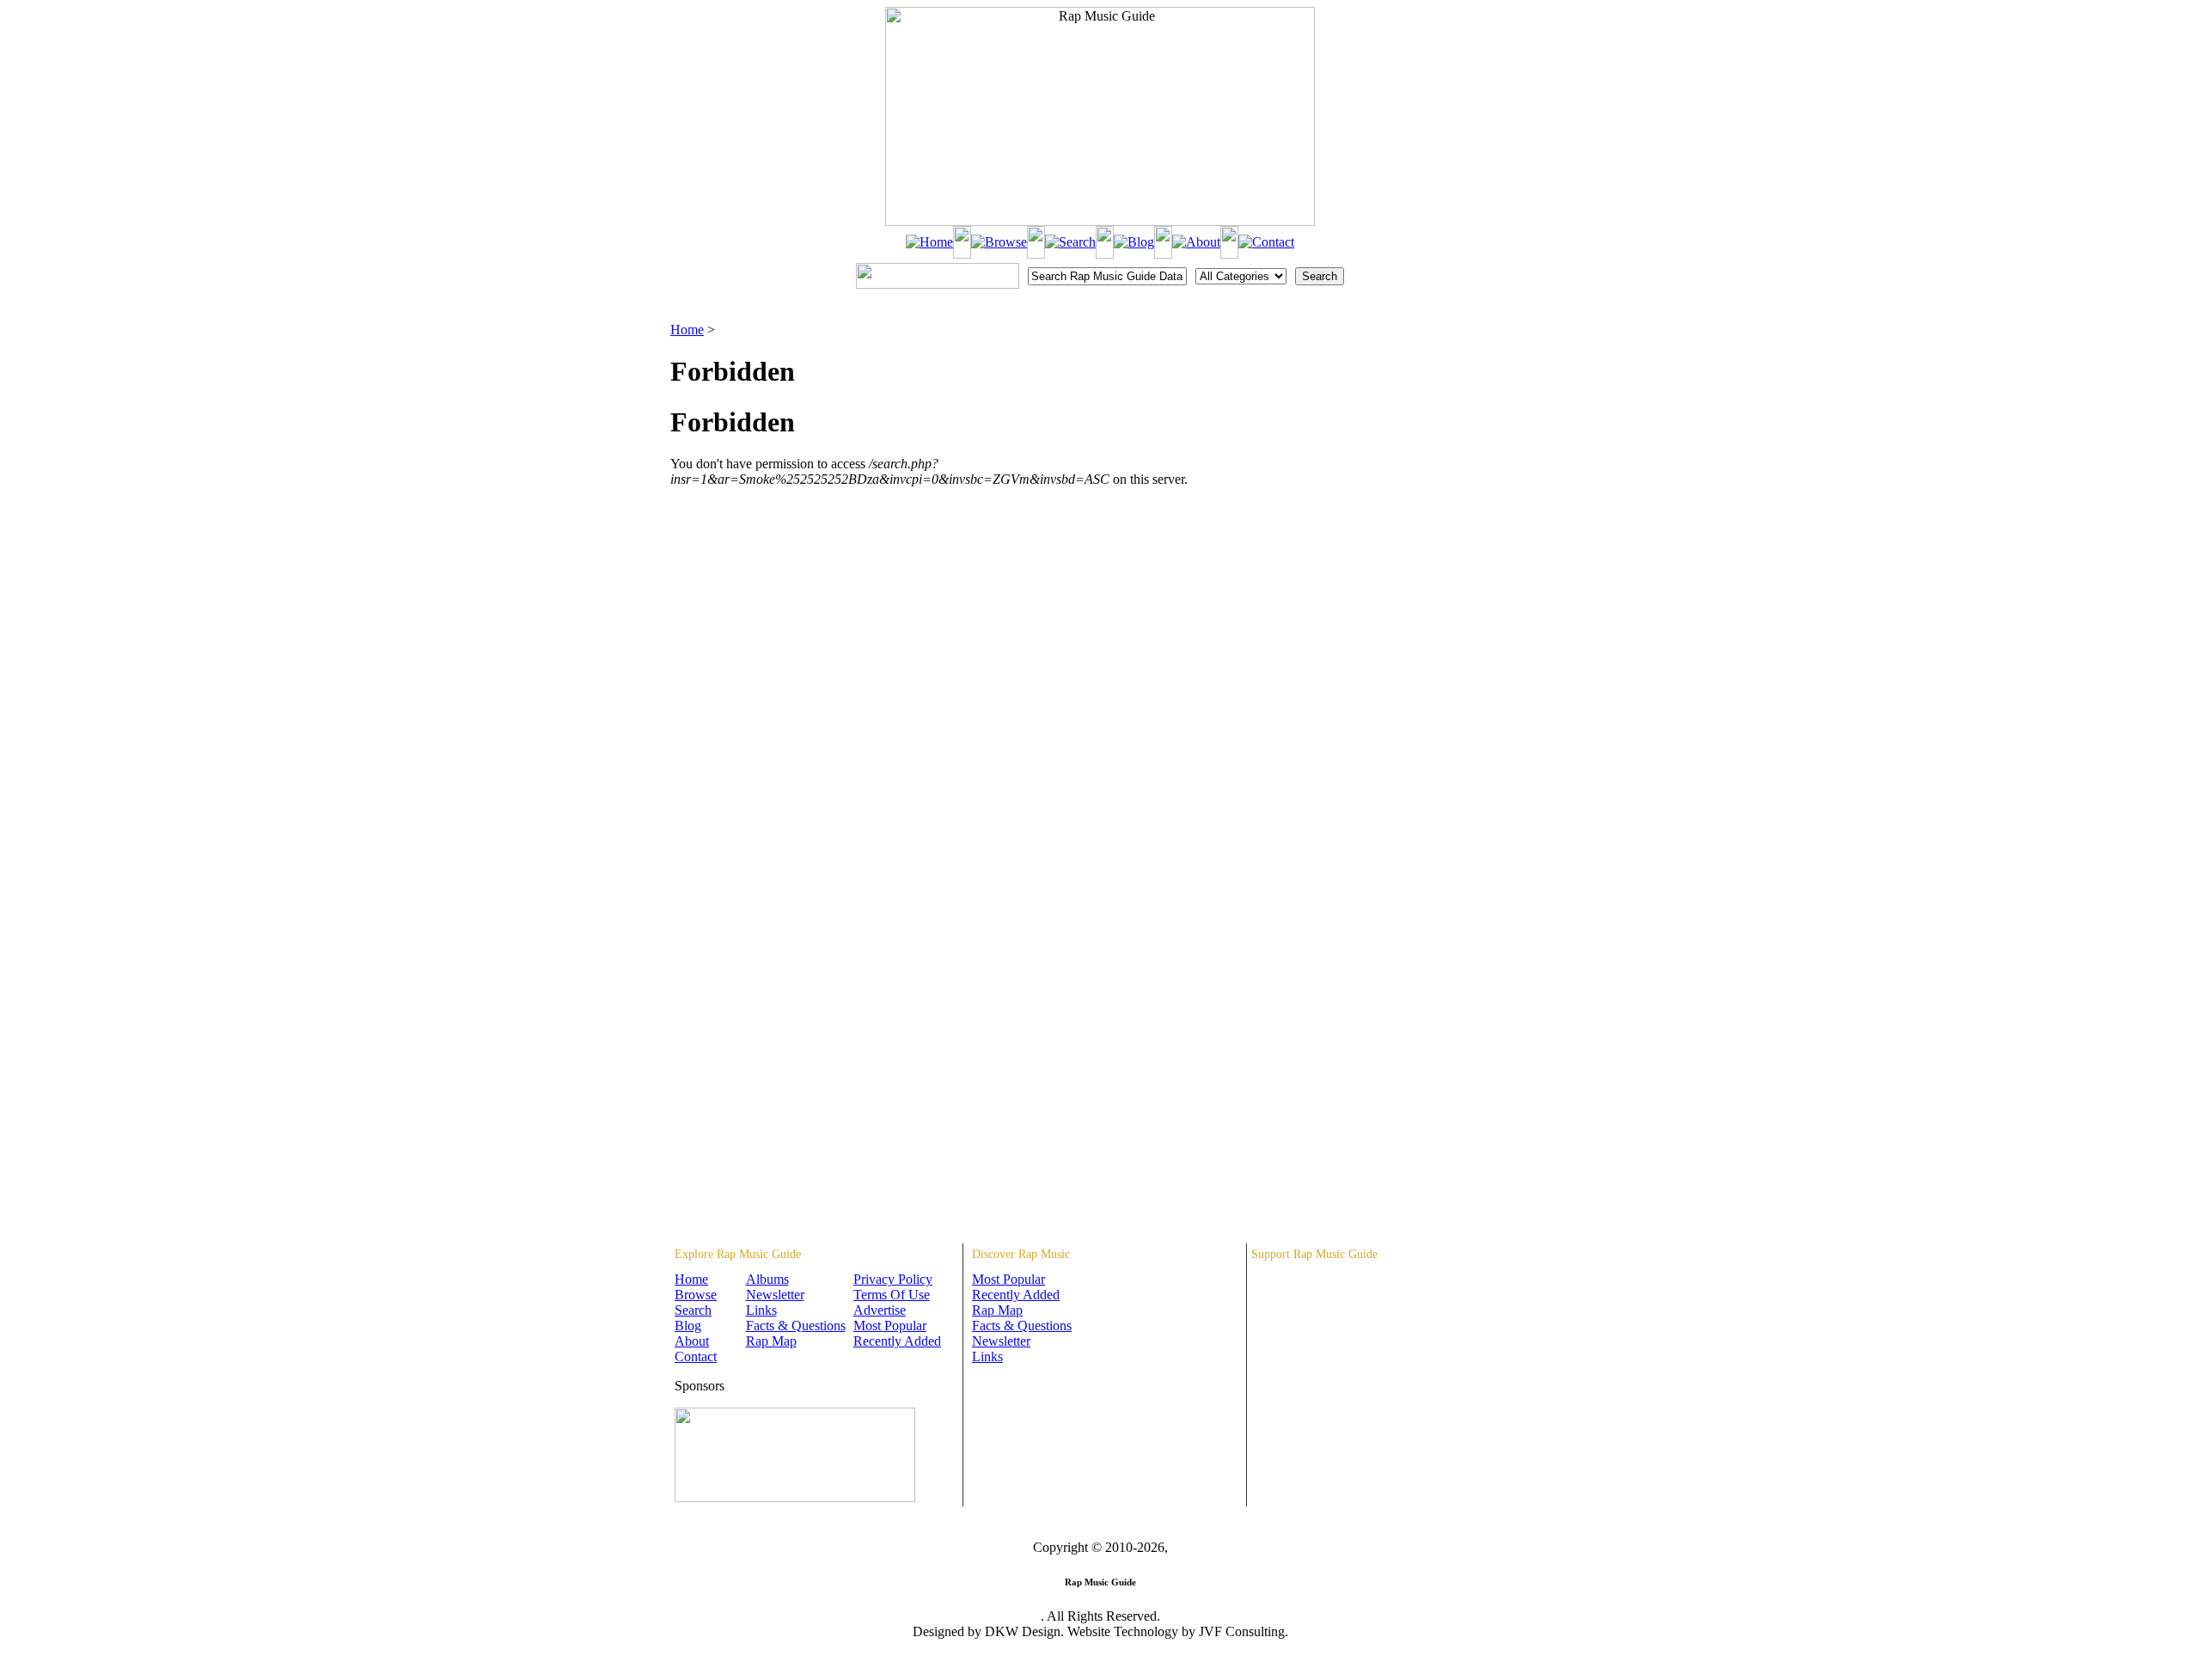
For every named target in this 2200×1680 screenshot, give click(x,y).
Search (693, 1310)
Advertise (880, 1310)
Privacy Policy (893, 1279)
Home (687, 330)
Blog (688, 1326)
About (692, 1341)
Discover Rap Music (1021, 1254)
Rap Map (771, 1341)
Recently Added (897, 1341)
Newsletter (775, 1295)
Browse (696, 1295)
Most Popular (890, 1326)
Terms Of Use (892, 1295)
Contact (696, 1356)
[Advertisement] (1440, 408)
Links (761, 1310)
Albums (767, 1279)
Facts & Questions (796, 1326)
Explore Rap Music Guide (738, 1254)
